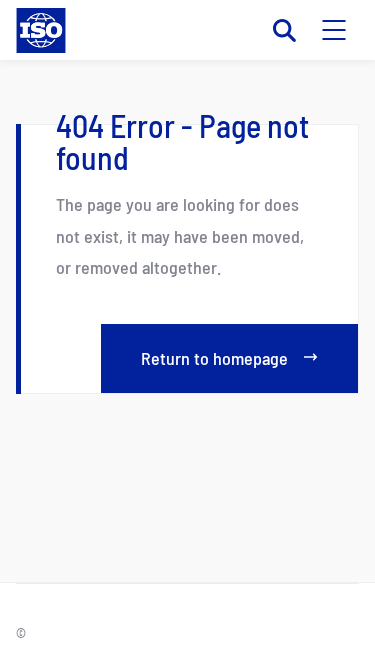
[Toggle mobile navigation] (334, 30)
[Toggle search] (284, 30)
